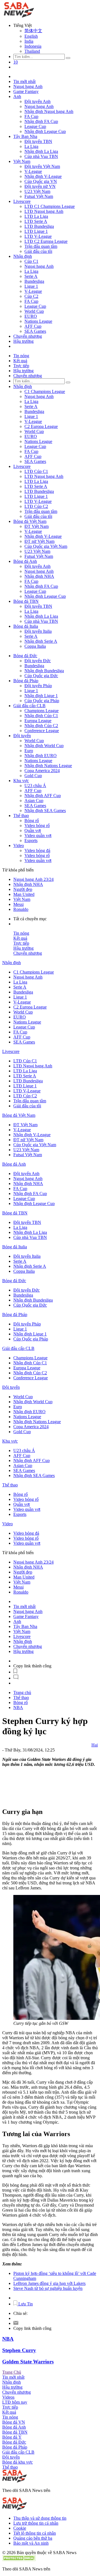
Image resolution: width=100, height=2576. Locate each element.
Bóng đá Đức (25, 656)
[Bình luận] (16, 1678)
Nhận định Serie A (41, 641)
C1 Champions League (45, 391)
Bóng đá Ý (12, 2437)
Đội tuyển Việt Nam (42, 166)
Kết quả (20, 361)
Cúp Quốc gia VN (41, 181)
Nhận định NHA (39, 576)
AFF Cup (33, 326)
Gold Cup (33, 776)
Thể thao (21, 816)
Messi (18, 904)
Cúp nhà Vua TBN (41, 156)
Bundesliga (34, 281)
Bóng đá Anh (25, 561)
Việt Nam (22, 161)
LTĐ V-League (38, 236)
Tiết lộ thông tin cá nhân (35, 2533)
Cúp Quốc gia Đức (41, 676)
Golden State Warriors (28, 2362)
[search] (68, 58)
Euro (29, 751)
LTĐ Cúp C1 (36, 471)
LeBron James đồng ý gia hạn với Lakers (49, 2283)
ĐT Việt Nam (37, 526)
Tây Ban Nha (25, 136)
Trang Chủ (12, 2372)
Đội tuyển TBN (38, 141)
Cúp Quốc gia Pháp (42, 701)
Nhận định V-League (43, 176)
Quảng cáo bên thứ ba (33, 2538)
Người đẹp (23, 889)
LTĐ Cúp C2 (36, 506)
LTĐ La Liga (36, 216)
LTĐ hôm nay (15, 2402)
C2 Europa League (41, 426)
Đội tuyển (22, 736)
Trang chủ (22, 1692)
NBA (18, 1707)
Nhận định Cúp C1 (41, 716)
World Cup (34, 311)
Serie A (31, 276)
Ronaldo (21, 909)
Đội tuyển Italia (38, 631)
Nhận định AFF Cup (43, 796)
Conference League (42, 731)
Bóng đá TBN (26, 601)
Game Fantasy (26, 91)
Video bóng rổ (37, 826)
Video (19, 845)
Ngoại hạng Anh (28, 86)
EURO (31, 316)
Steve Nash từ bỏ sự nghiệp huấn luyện (48, 2288)
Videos (8, 2397)
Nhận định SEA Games (45, 811)
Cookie (20, 2528)
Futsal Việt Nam (39, 196)
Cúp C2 (31, 296)
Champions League (42, 711)
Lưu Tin (25, 2304)
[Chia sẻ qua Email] (16, 2323)
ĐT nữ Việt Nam (39, 541)
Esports (31, 840)
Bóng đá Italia (26, 626)
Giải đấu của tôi (38, 251)
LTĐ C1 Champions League (50, 206)
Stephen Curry (19, 2350)
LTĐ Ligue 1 (36, 231)
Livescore (22, 201)
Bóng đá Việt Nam (30, 521)
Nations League (38, 321)
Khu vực (21, 781)
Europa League (38, 721)
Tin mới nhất (24, 81)
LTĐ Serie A (36, 221)
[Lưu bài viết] (15, 1672)
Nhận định (23, 256)
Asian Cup (34, 801)
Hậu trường (23, 341)
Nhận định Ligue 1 (41, 696)
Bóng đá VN (14, 2422)
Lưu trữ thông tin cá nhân (36, 2523)
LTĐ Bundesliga (39, 226)
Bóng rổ (32, 821)
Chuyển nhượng (28, 336)
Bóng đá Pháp (26, 681)
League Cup (35, 126)
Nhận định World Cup (44, 746)
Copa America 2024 (42, 771)
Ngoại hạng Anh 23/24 (33, 879)
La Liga (31, 146)
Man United (24, 894)
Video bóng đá (37, 850)
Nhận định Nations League (48, 766)
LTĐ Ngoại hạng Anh (44, 211)
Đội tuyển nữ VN (40, 186)
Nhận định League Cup (45, 131)
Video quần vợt (38, 835)
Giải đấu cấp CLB (29, 706)
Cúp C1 (31, 261)
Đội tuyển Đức (38, 661)
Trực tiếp (21, 366)
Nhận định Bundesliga (44, 671)
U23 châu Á (35, 786)
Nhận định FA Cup (41, 121)
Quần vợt (33, 830)
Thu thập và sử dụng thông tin (40, 2518)
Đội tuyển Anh (37, 101)
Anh (17, 96)
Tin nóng (21, 356)
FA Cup (31, 116)
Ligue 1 (31, 286)
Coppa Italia (35, 646)
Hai (95, 1745)
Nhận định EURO (41, 756)
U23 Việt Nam (37, 191)
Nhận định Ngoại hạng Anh (49, 111)
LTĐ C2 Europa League (46, 241)
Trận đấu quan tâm (41, 246)
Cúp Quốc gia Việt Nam (46, 546)
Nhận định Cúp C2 (41, 726)
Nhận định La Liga (41, 151)
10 (16, 62)
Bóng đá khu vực (17, 2462)
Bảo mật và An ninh (31, 2543)
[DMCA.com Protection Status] (19, 2559)
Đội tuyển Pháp (38, 686)
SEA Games (35, 331)
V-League (33, 171)
